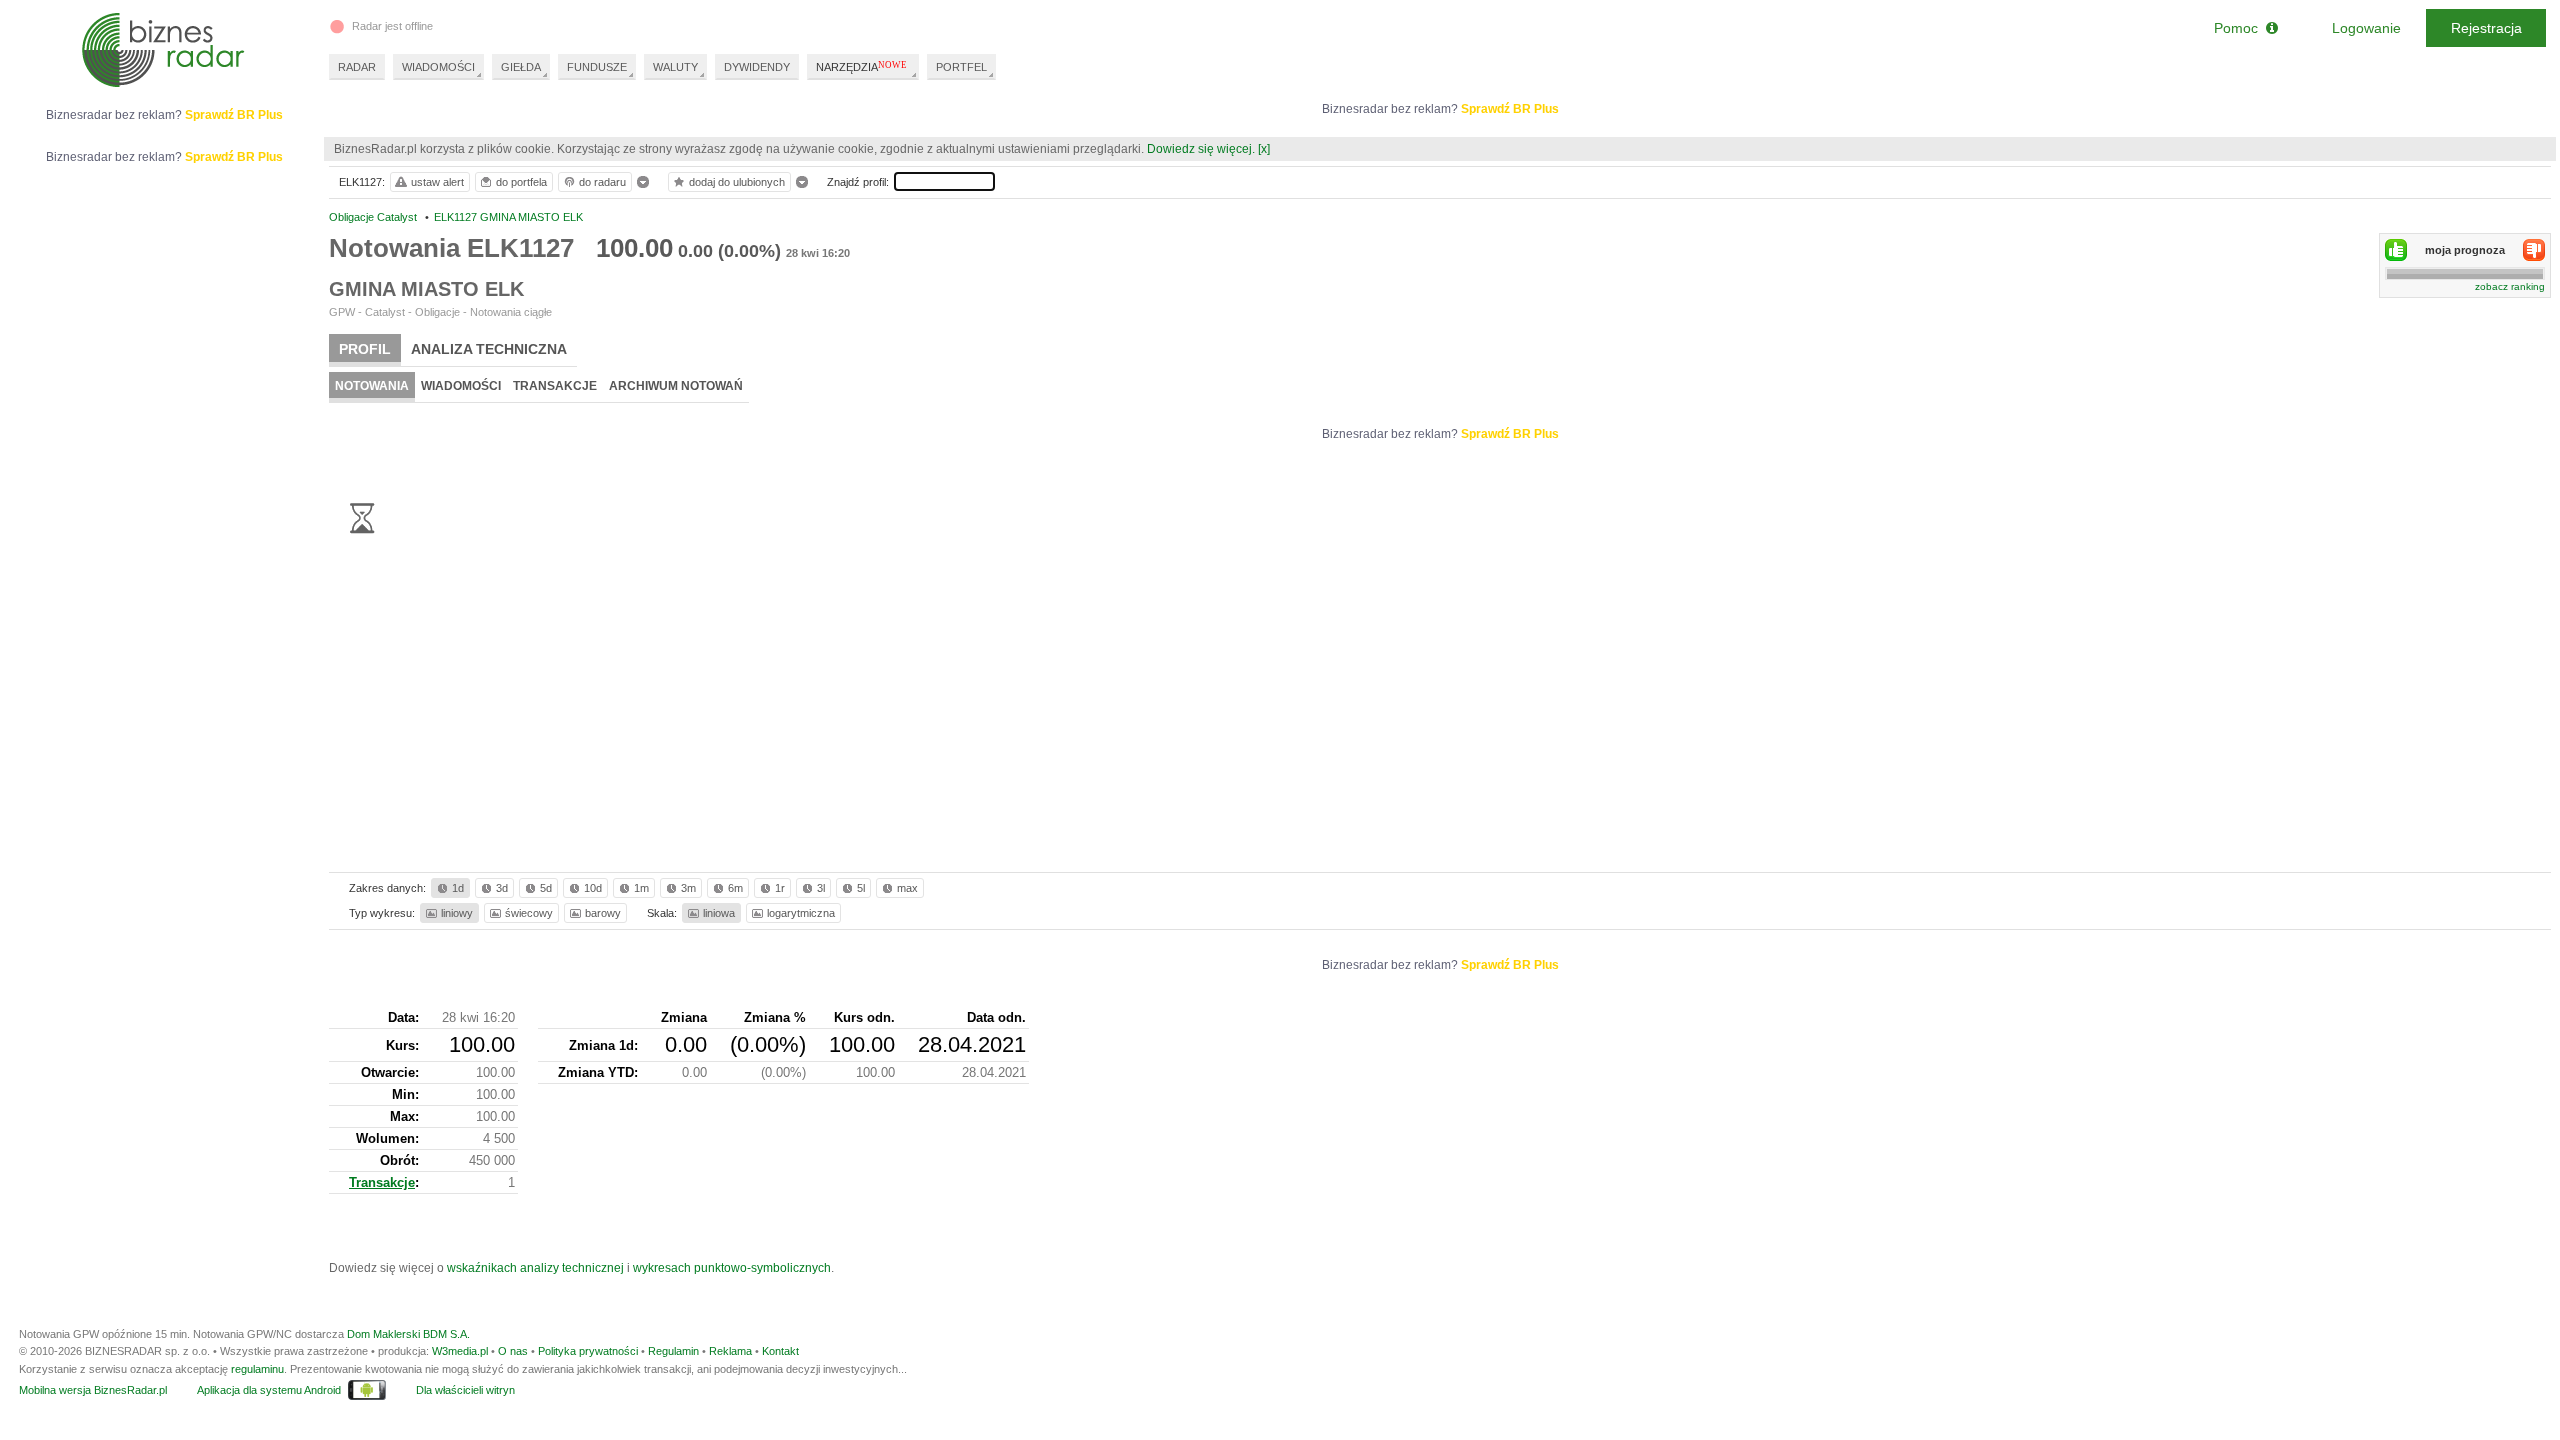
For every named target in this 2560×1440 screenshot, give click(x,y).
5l (861, 888)
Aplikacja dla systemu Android (269, 1390)
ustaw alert (437, 182)
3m (688, 888)
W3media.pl (460, 1351)
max (907, 888)
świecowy (529, 913)
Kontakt (780, 1351)
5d (546, 888)
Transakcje (555, 386)
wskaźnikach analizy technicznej (535, 1268)
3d (502, 888)
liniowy (457, 913)
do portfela (521, 182)
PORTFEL (961, 67)
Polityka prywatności (588, 1351)
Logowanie (2366, 28)
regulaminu (257, 1369)
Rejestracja (2486, 28)
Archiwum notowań (676, 386)
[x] (1264, 149)
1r (780, 888)
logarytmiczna (801, 913)
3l (821, 888)
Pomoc (2240, 28)
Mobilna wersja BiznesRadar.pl (93, 1390)
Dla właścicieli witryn (465, 1390)
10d (593, 888)
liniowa (719, 913)
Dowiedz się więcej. (1201, 149)
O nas (513, 1351)
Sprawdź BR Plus (1510, 109)
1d (458, 888)
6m (735, 888)
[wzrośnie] (2396, 250)
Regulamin (673, 1351)
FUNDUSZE (597, 67)
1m (641, 888)
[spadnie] (2534, 250)
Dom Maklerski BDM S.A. (408, 1334)
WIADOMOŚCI (438, 67)
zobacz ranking (2510, 286)
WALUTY (675, 67)
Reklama (730, 1351)
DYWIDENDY (757, 67)
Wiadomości (461, 386)
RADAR (357, 67)
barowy (603, 913)
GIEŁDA (521, 67)
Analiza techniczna (489, 349)
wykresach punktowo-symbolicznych (732, 1268)
